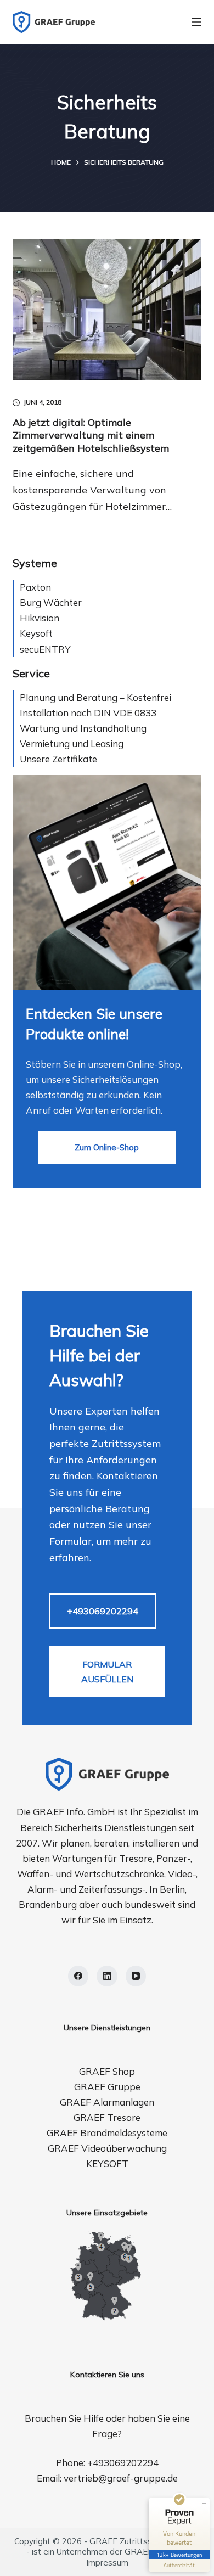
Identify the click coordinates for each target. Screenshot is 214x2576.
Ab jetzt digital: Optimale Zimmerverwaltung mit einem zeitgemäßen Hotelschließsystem (91, 435)
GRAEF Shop (107, 2071)
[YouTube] (136, 1976)
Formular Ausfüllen (107, 1671)
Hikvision (40, 618)
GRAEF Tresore (107, 2117)
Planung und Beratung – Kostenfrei (95, 697)
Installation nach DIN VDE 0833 (88, 713)
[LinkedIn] (107, 1976)
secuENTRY (45, 649)
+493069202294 (103, 1611)
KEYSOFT (107, 2163)
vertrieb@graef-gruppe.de (121, 2478)
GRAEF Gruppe (107, 2087)
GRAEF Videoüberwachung (107, 2148)
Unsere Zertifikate (58, 759)
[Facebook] (78, 1976)
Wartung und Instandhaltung (83, 728)
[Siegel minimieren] (204, 2504)
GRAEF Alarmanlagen (107, 2102)
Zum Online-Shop (107, 1147)
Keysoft (36, 633)
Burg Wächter (51, 602)
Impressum (107, 2563)
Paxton (35, 587)
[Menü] (196, 22)
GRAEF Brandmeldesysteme (107, 2133)
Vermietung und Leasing (72, 743)
